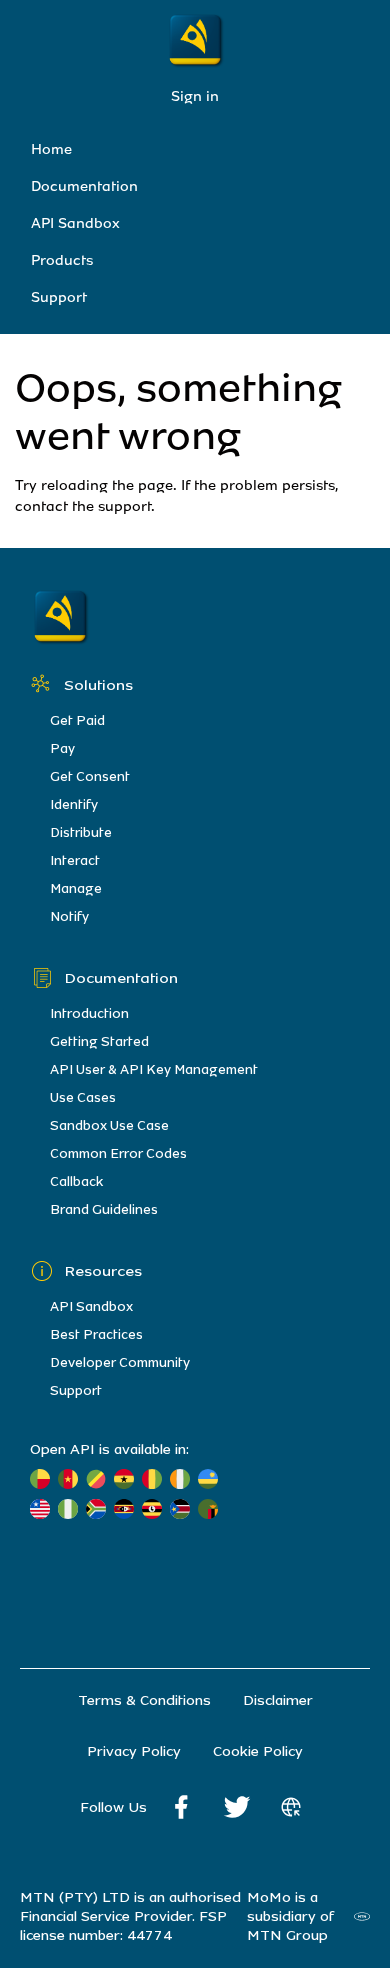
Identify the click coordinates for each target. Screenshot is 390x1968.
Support (59, 297)
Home (51, 149)
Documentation (84, 186)
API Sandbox (75, 223)
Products (62, 260)
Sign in (195, 96)
